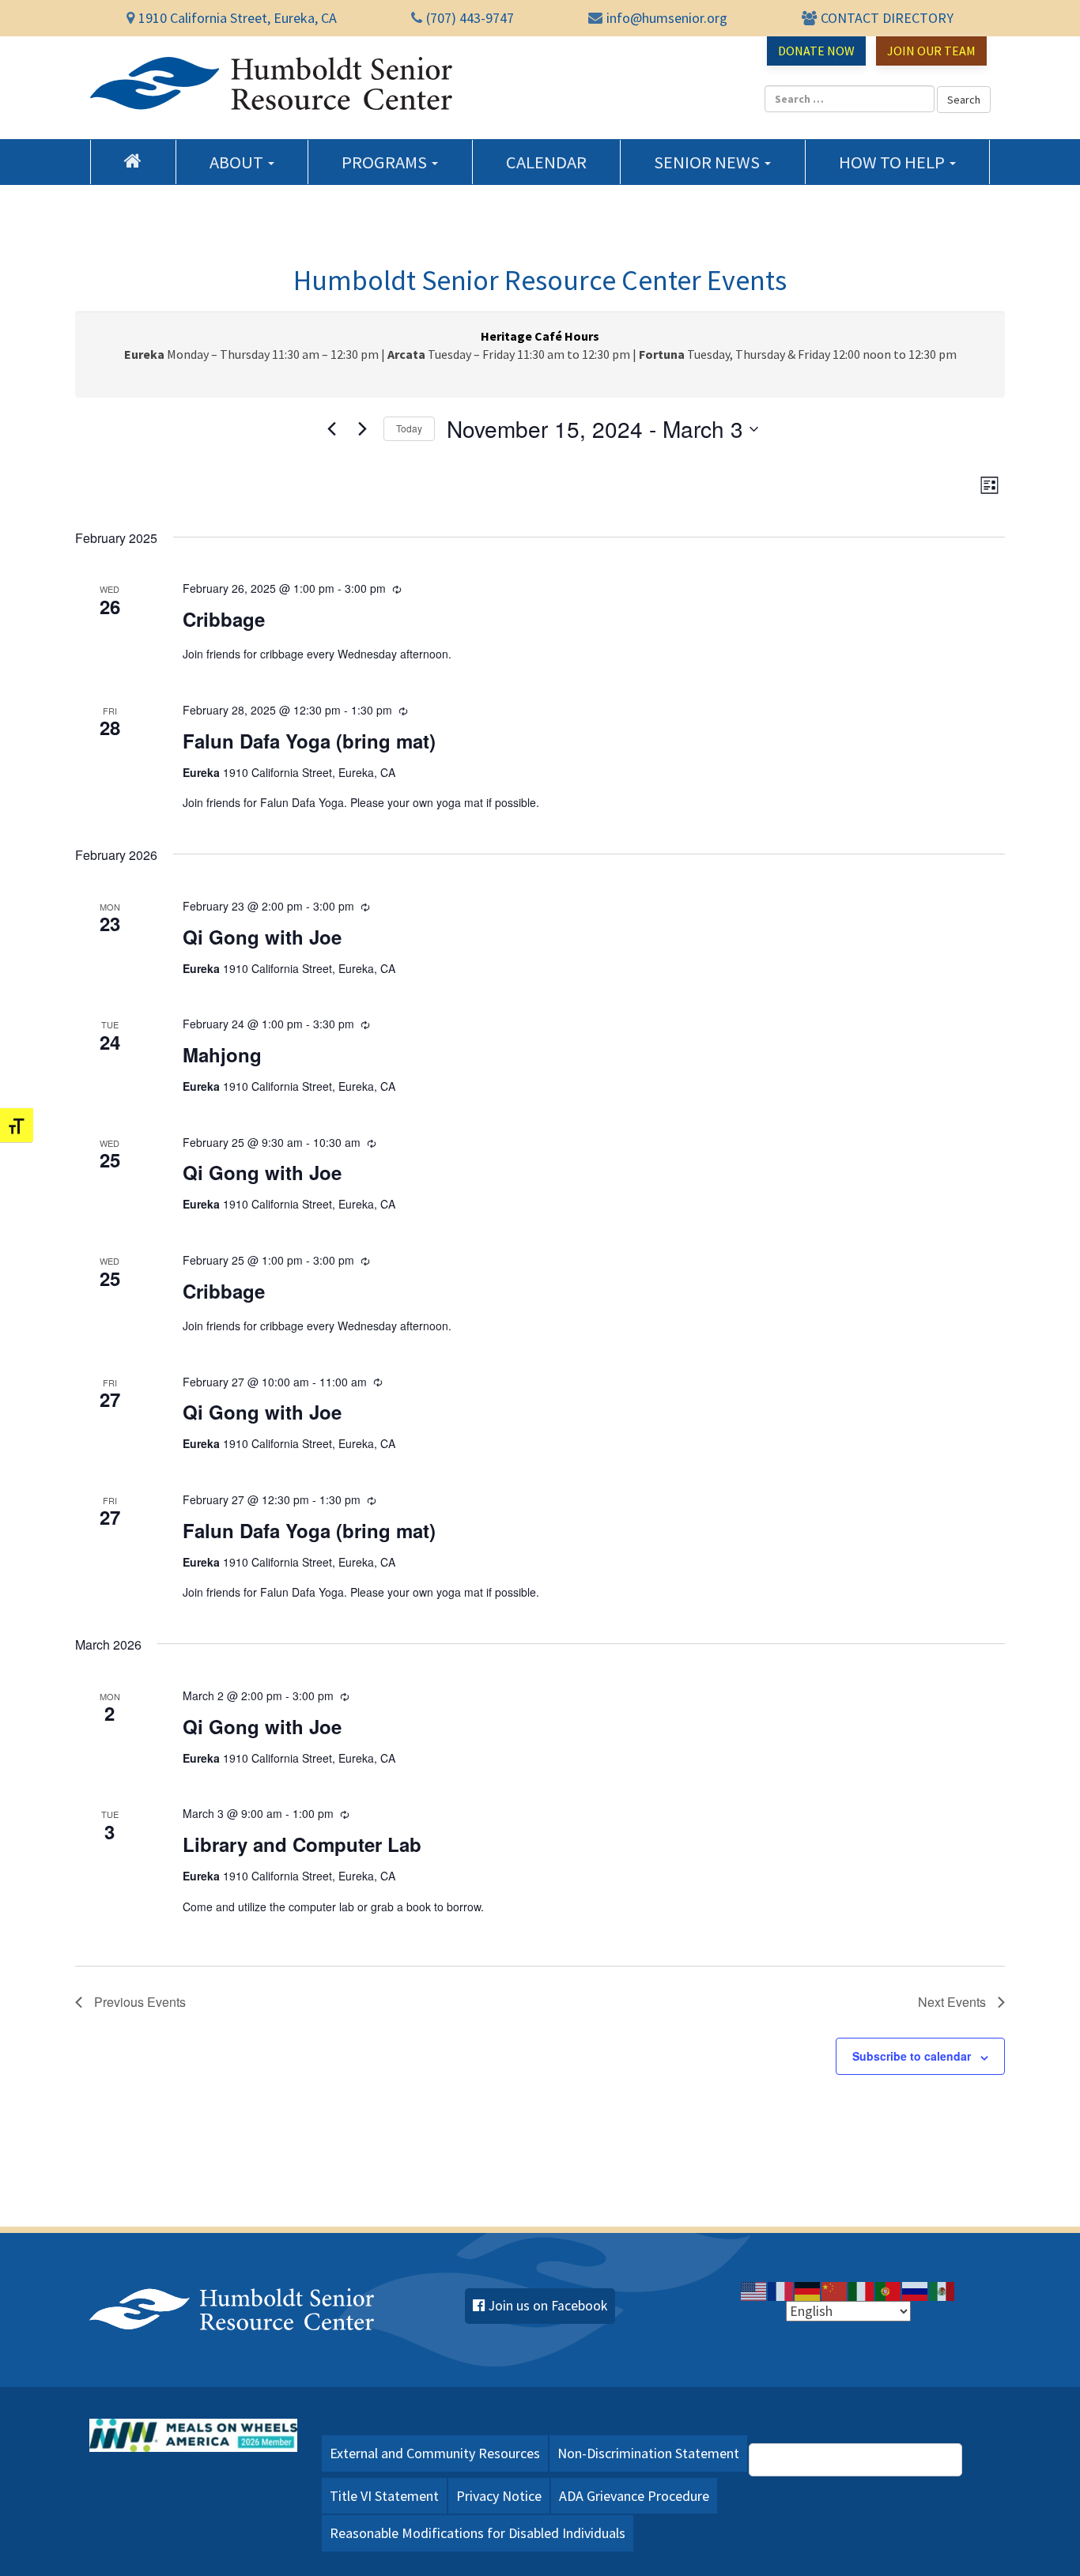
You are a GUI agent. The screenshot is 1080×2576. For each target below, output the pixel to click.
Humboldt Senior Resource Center (271, 84)
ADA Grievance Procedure (634, 2496)
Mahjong (222, 1054)
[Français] (781, 2290)
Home (133, 160)
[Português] (889, 2290)
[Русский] (916, 2290)
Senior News (708, 162)
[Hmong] (835, 2290)
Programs (386, 162)
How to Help (893, 162)
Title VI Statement (384, 2496)
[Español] (942, 2290)
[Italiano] (862, 2290)
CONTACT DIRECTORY (887, 18)
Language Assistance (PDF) (864, 2459)
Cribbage (224, 619)
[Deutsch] (808, 2290)
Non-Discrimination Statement (648, 2453)
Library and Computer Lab (302, 1844)
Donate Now (816, 51)
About (238, 162)
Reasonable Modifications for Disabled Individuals (478, 2533)
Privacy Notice (499, 2496)
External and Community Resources (435, 2453)
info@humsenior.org (667, 18)
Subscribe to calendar (912, 2056)
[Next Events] (362, 429)
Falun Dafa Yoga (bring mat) (309, 741)
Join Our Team (931, 51)
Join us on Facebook (548, 2306)
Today (409, 428)
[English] (754, 2290)
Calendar (546, 162)
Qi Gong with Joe (262, 937)
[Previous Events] (331, 429)
